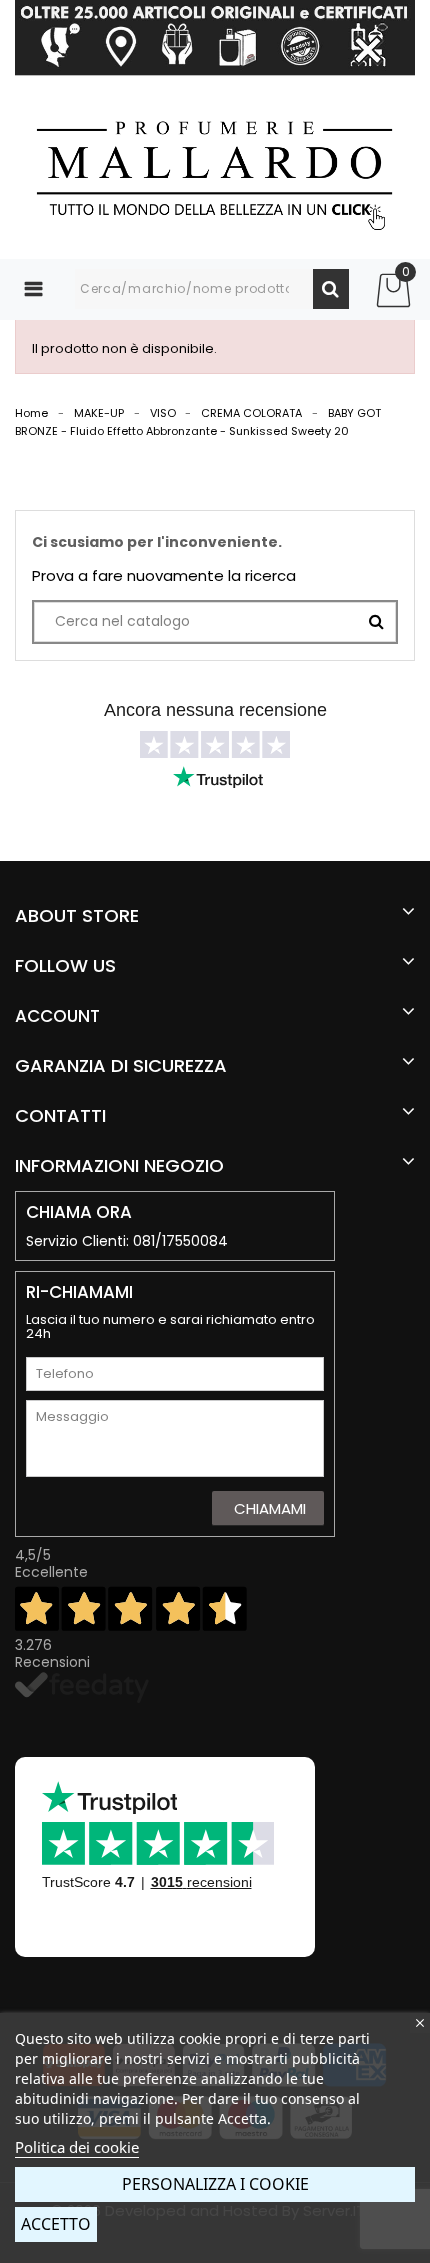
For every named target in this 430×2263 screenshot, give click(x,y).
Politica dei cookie (77, 2147)
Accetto (56, 2224)
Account (57, 1016)
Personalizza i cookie (215, 2184)
